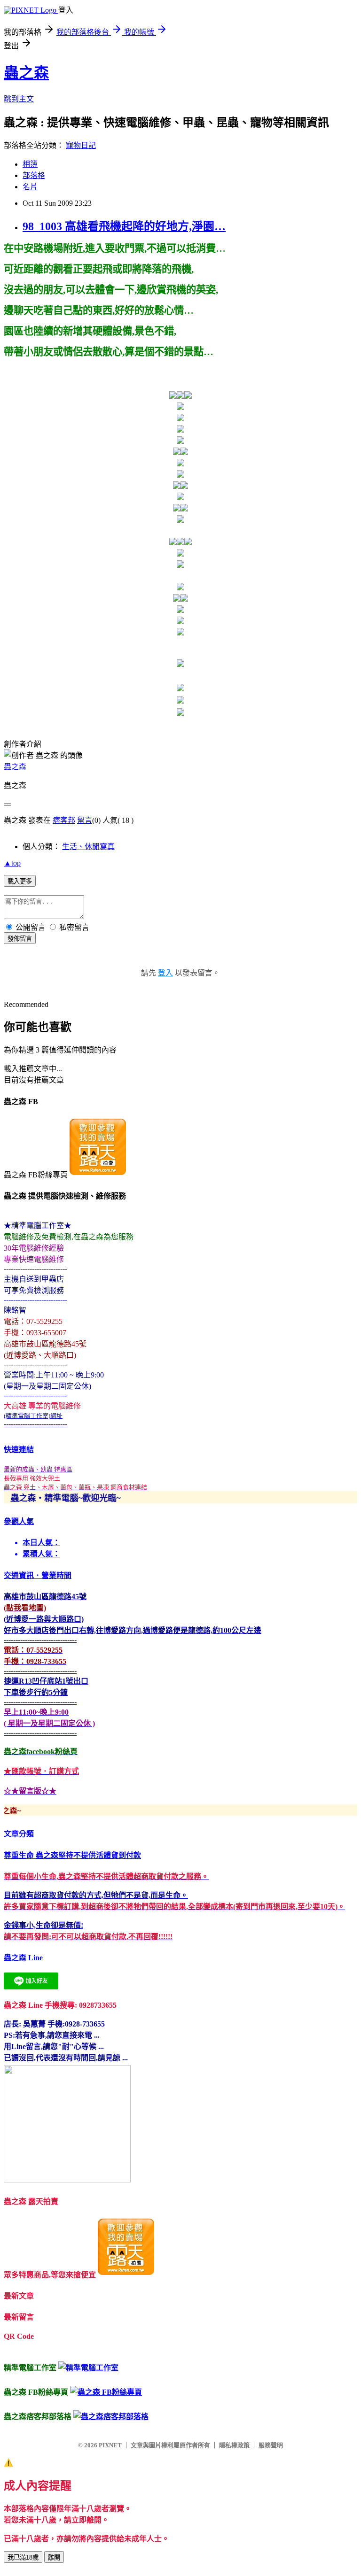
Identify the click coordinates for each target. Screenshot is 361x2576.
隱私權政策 (234, 2445)
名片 (30, 187)
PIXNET (110, 2445)
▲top (12, 863)
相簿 (30, 164)
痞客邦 (64, 820)
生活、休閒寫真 (88, 847)
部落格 (34, 175)
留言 (85, 820)
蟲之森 (26, 73)
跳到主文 (19, 99)
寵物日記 (81, 145)
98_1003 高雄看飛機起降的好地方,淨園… (124, 226)
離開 (54, 2557)
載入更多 (20, 881)
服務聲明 (271, 2445)
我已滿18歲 (23, 2557)
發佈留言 (20, 939)
